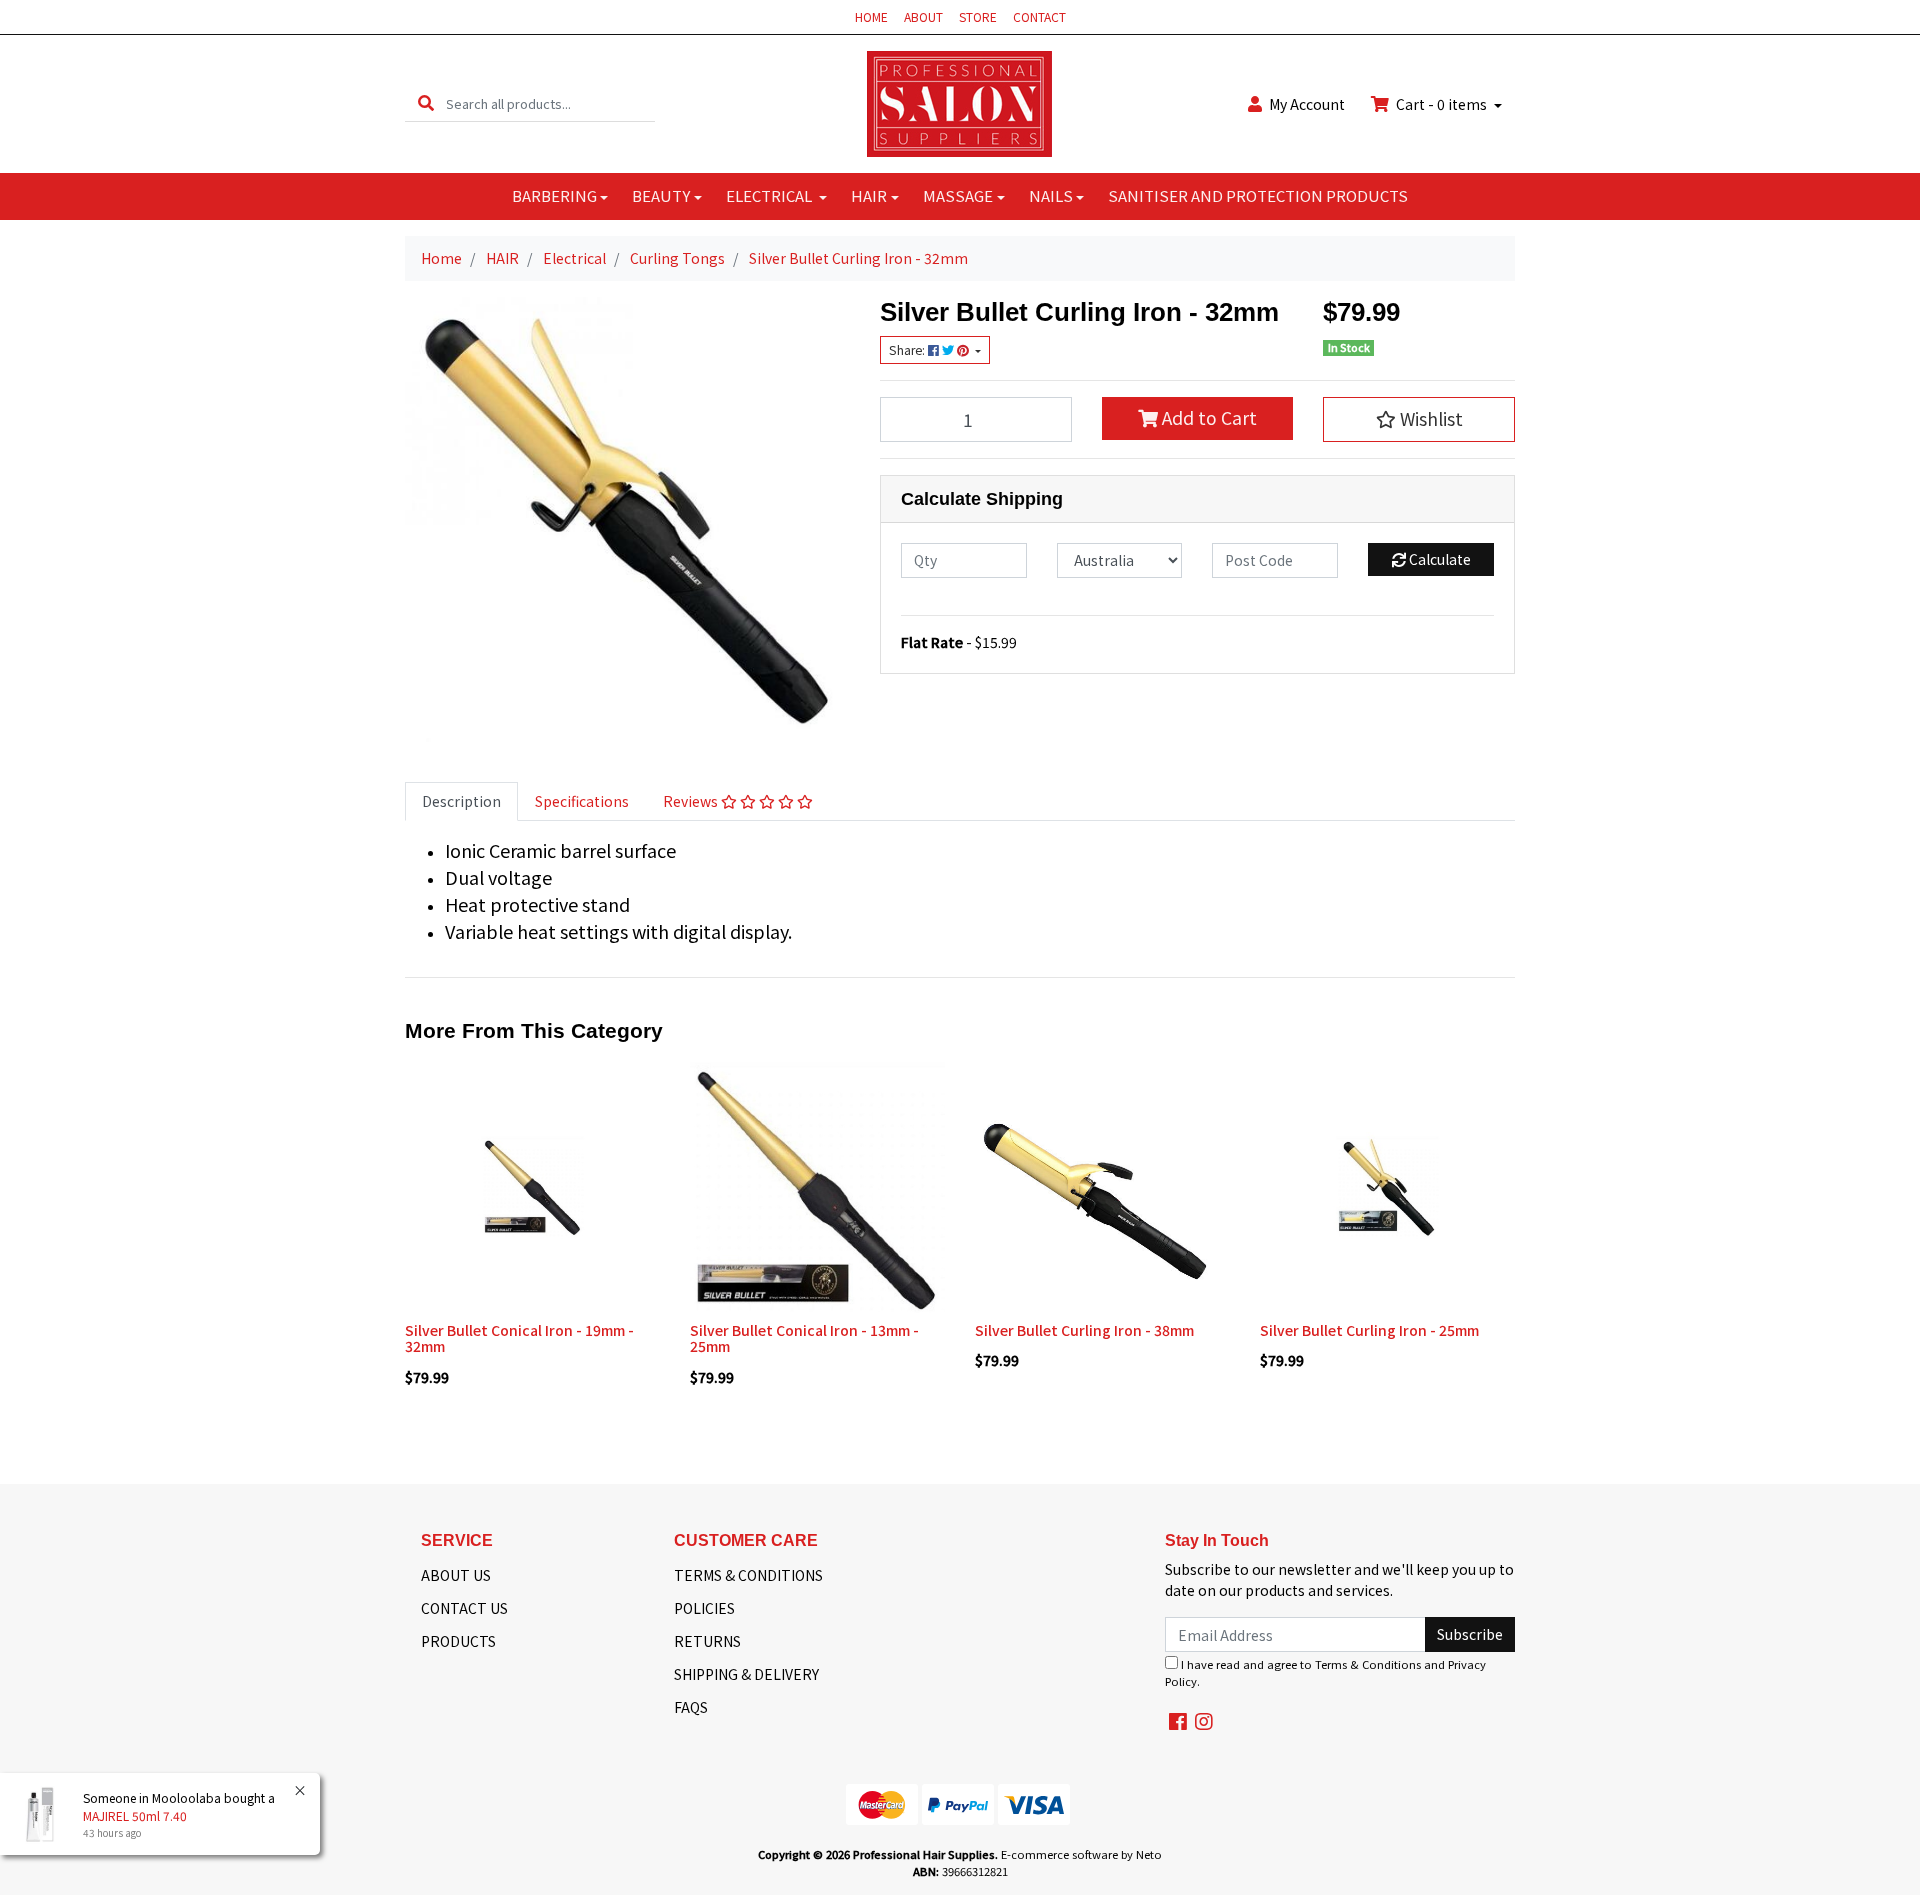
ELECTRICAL (770, 195)
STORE (978, 16)
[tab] (461, 801)
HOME (871, 16)
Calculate (1438, 559)
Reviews (692, 801)
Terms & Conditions (1368, 1664)
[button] (1419, 419)
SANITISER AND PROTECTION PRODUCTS (1258, 195)
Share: (908, 350)
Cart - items (1441, 104)
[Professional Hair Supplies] (959, 102)
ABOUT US (456, 1575)
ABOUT (923, 16)
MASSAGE (958, 195)
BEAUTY (661, 195)
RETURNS (707, 1641)
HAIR (869, 195)
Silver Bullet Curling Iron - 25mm (1369, 1330)
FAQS (691, 1707)
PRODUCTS (458, 1641)
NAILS (1051, 195)
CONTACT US (464, 1608)
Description (461, 801)
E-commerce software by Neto (1081, 1854)
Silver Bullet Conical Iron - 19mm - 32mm (519, 1338)
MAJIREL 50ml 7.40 (135, 1815)
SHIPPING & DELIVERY (746, 1674)
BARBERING (554, 195)
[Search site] (426, 103)
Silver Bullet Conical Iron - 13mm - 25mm (804, 1338)
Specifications (582, 801)
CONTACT (1039, 16)
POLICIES (704, 1608)
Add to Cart (1207, 417)
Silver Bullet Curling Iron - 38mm (1084, 1330)
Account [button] (1307, 104)
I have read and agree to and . (1325, 1672)
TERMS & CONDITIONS (748, 1575)
